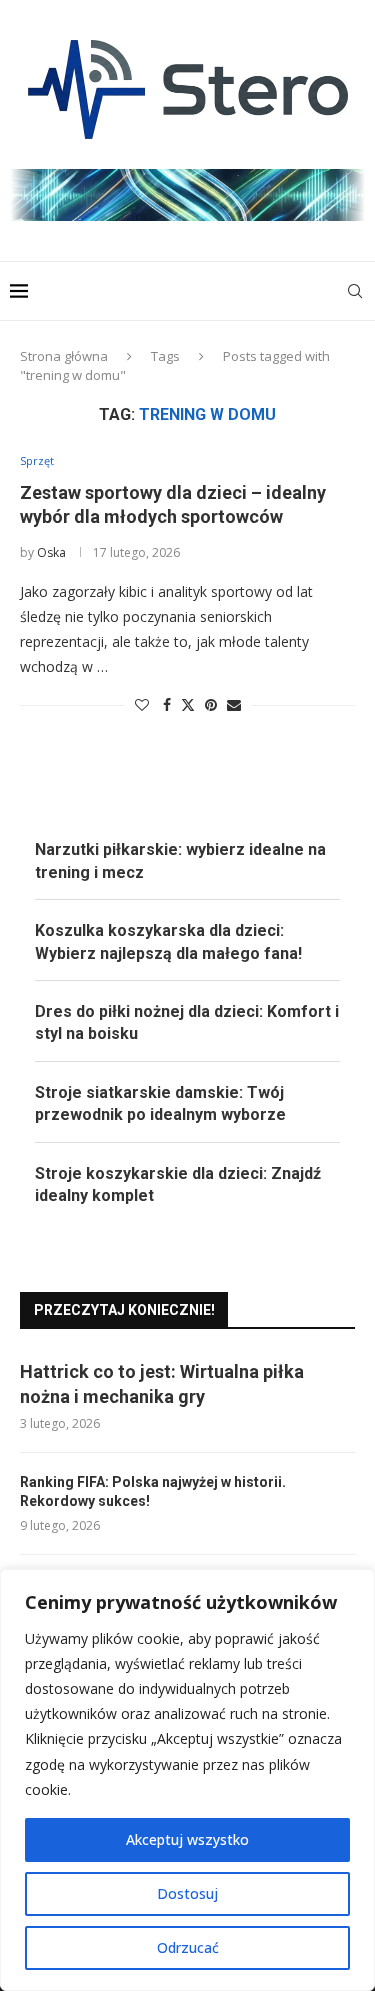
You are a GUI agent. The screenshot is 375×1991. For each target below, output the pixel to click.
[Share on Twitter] (188, 704)
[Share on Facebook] (167, 704)
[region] (187, 1780)
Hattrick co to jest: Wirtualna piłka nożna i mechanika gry (162, 1384)
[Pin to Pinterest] (211, 704)
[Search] (355, 291)
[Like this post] (142, 704)
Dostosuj (187, 1893)
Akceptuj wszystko (187, 1839)
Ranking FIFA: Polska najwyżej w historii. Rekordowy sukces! (153, 1492)
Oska (51, 552)
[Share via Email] (234, 704)
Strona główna (64, 356)
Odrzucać (188, 1947)
